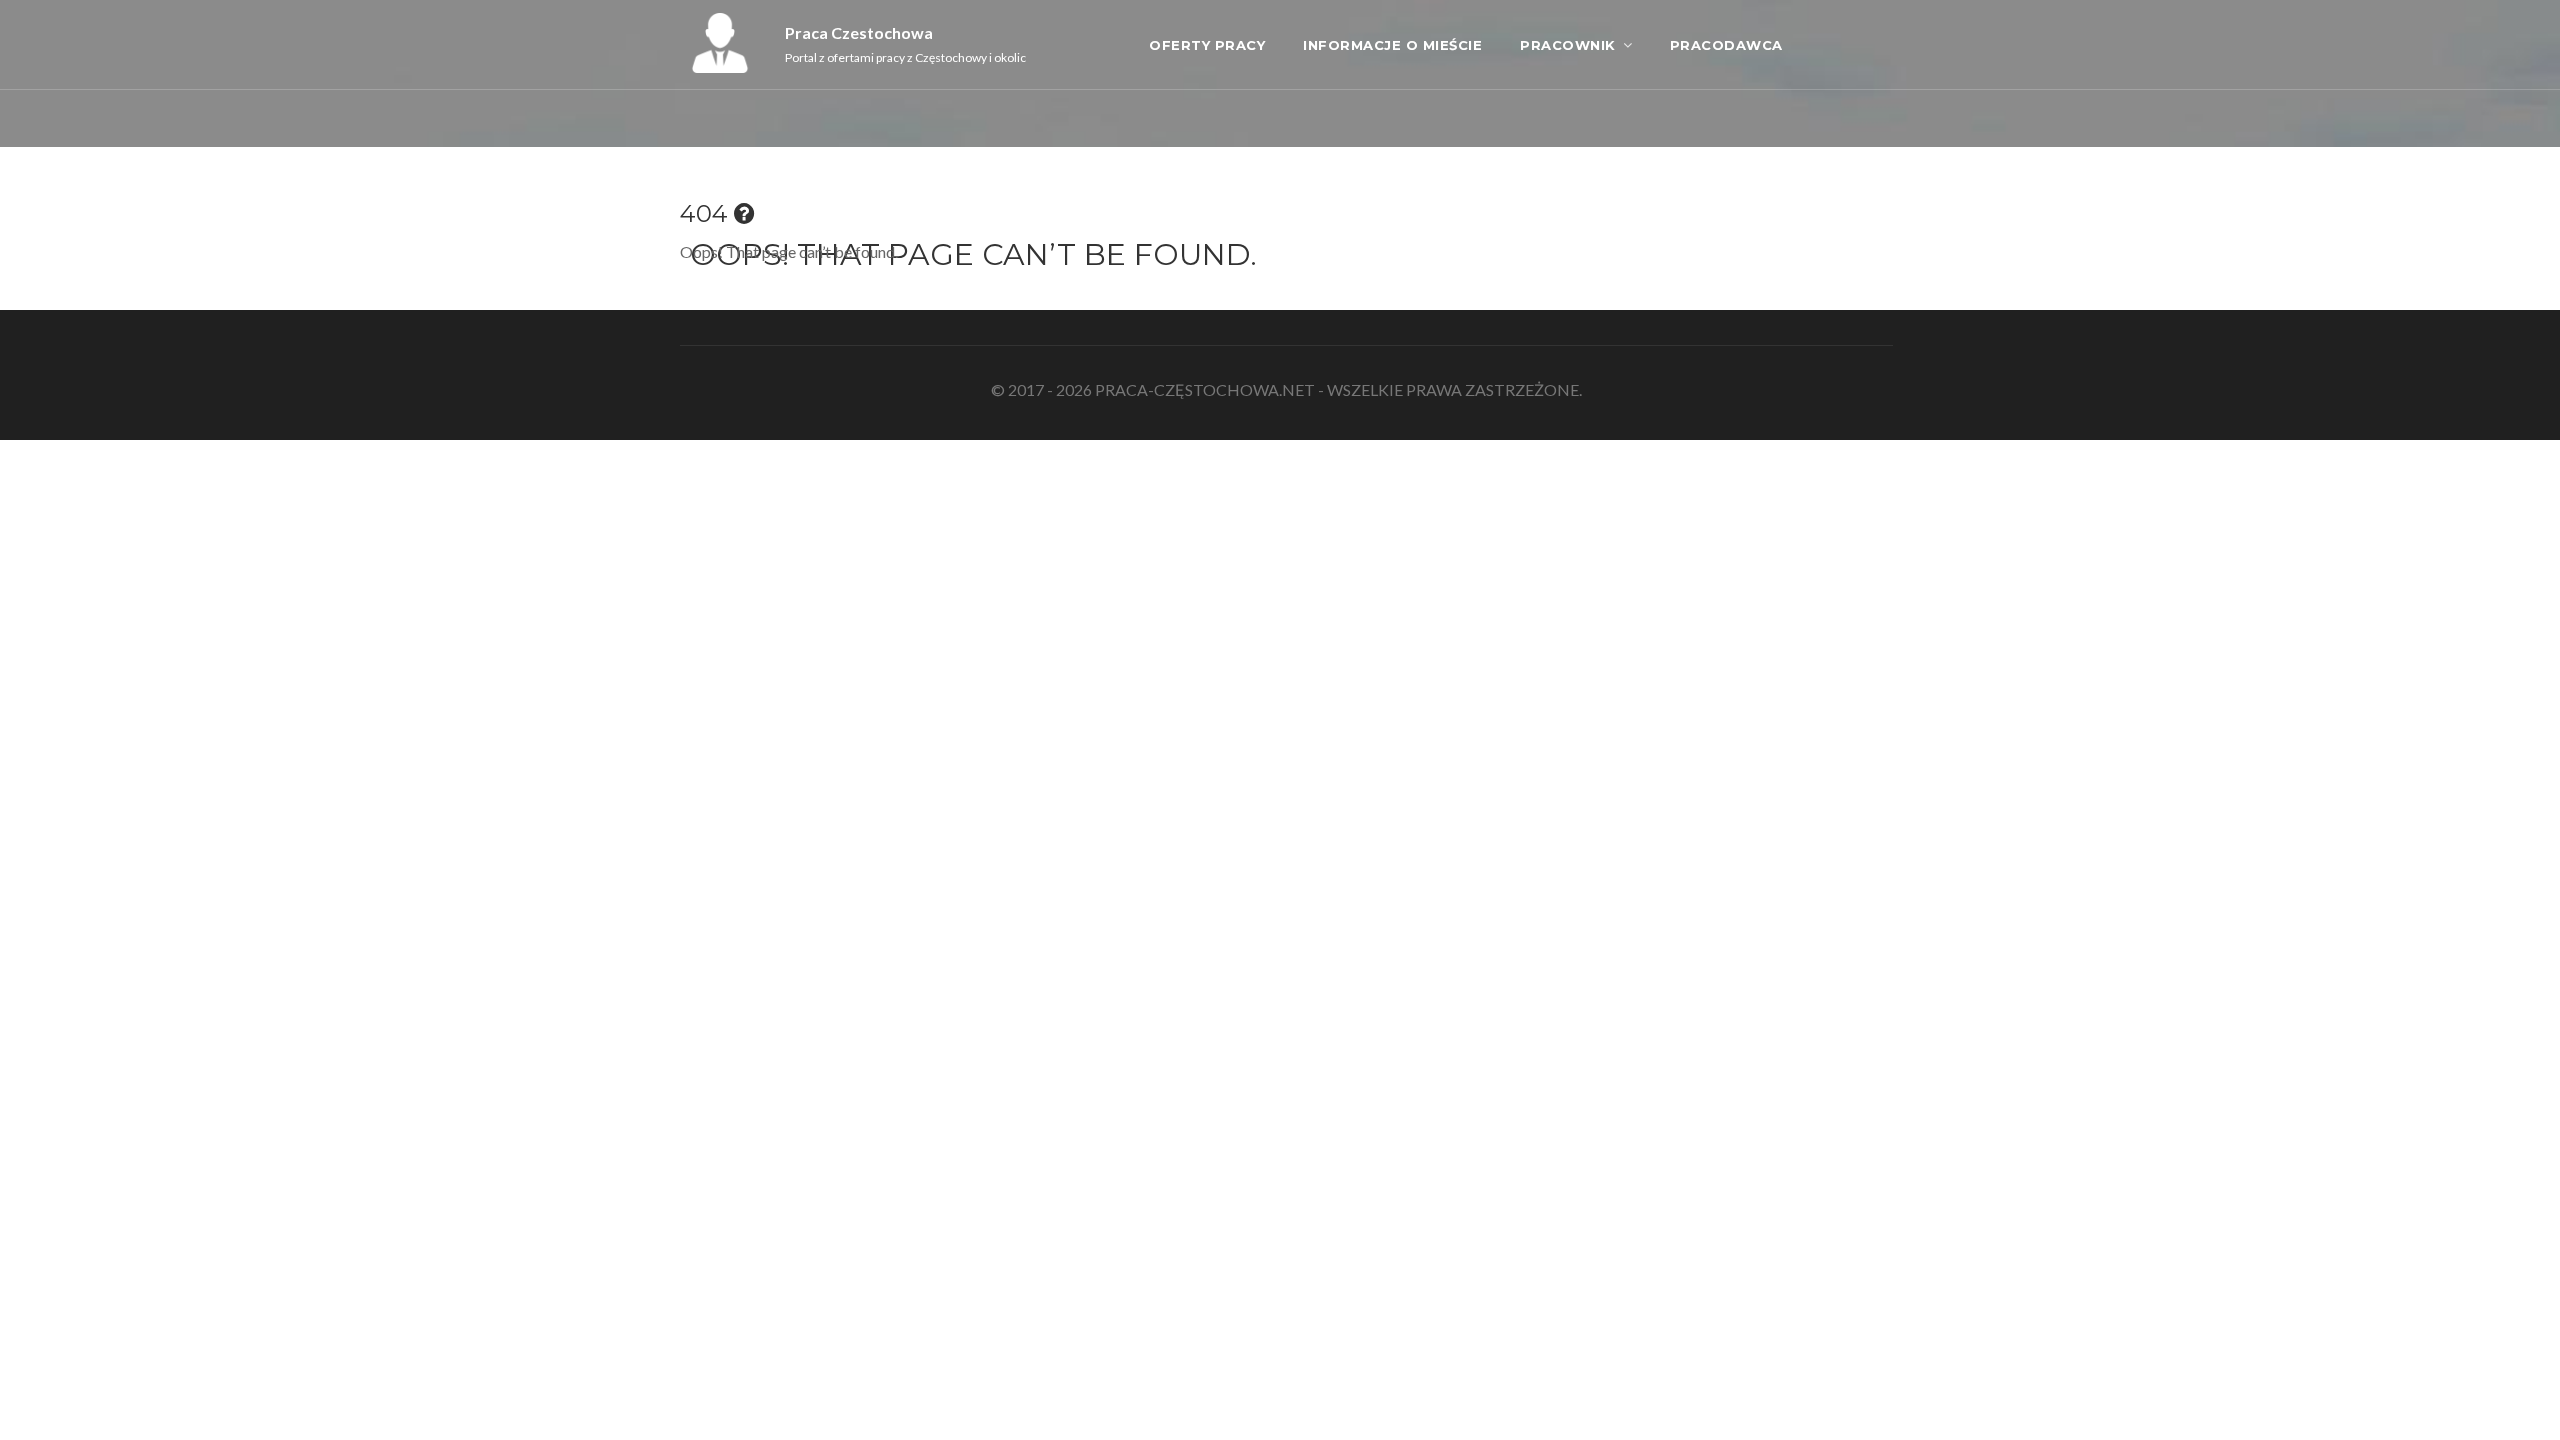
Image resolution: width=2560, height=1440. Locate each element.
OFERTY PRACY (1207, 45)
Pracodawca (1726, 45)
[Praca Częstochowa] (720, 66)
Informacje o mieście (1392, 45)
